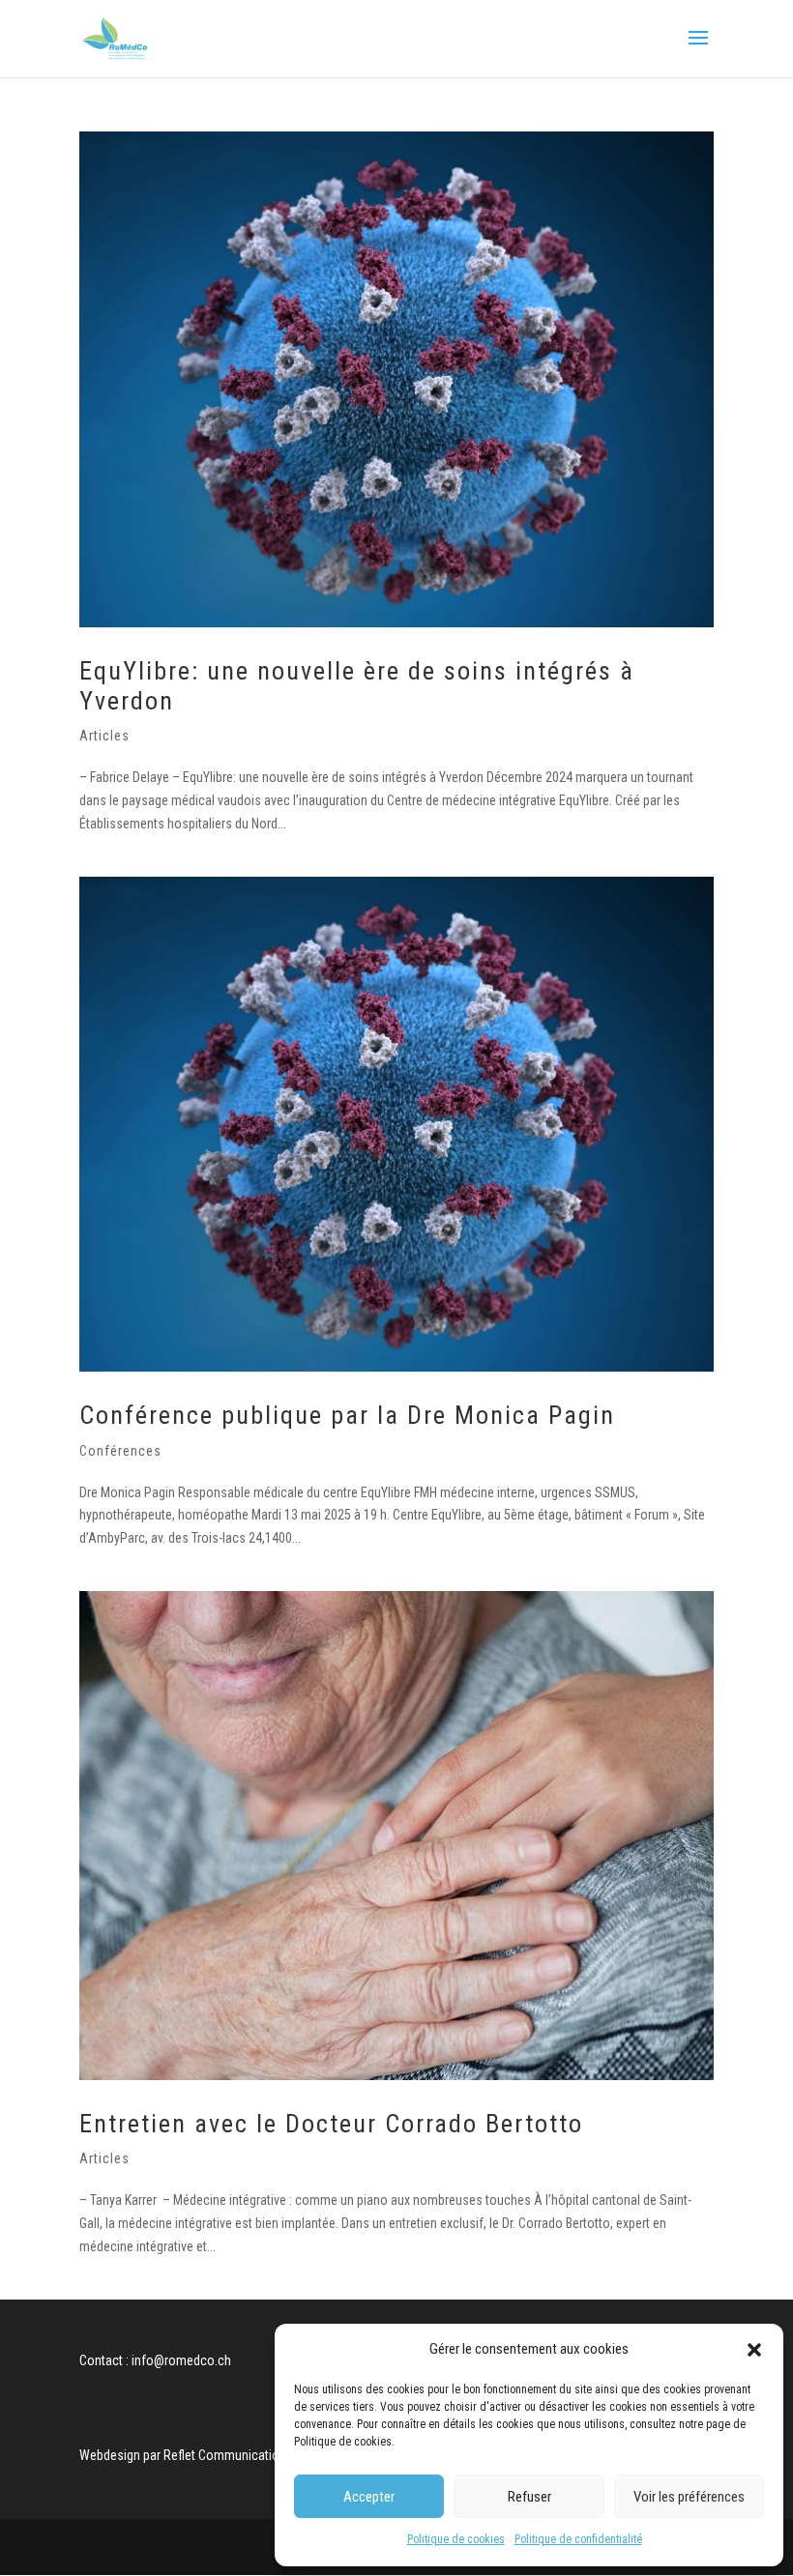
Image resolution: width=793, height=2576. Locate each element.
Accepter (369, 2497)
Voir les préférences (689, 2497)
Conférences (120, 1451)
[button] (754, 2350)
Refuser (529, 2497)
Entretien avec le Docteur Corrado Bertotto (331, 2124)
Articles (104, 736)
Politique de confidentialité (578, 2539)
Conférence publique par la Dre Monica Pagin (347, 1415)
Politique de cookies (456, 2539)
